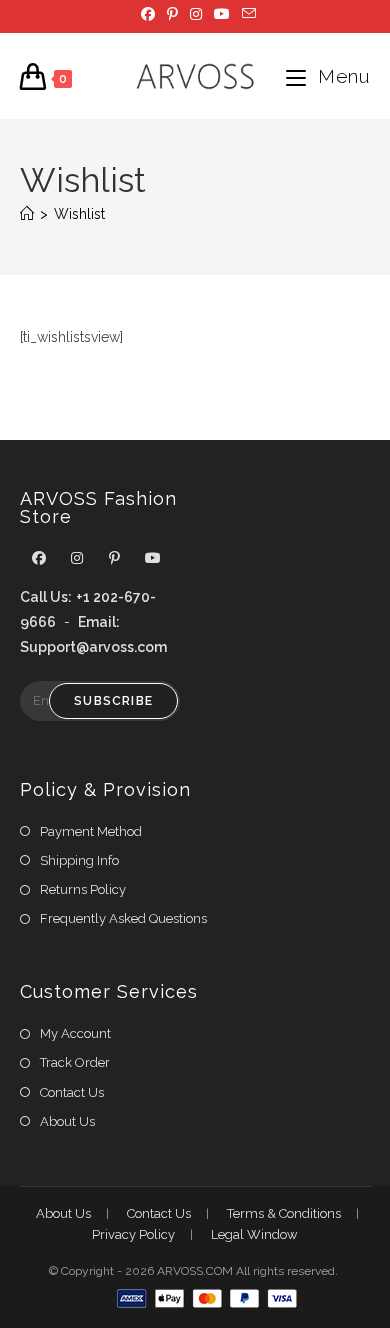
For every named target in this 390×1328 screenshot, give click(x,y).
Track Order (75, 1062)
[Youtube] (153, 558)
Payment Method (91, 831)
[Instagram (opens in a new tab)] (196, 14)
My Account (75, 1033)
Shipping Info (79, 860)
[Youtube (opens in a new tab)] (222, 14)
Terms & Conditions (284, 1213)
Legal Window (254, 1234)
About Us (67, 1121)
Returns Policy (83, 889)
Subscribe (113, 701)
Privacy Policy (133, 1234)
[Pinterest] (115, 558)
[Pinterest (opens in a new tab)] (172, 14)
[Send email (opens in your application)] (246, 14)
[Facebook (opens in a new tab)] (148, 14)
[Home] (27, 214)
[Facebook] (39, 558)
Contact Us (72, 1092)
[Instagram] (77, 558)
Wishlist (79, 214)
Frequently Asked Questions (123, 918)
